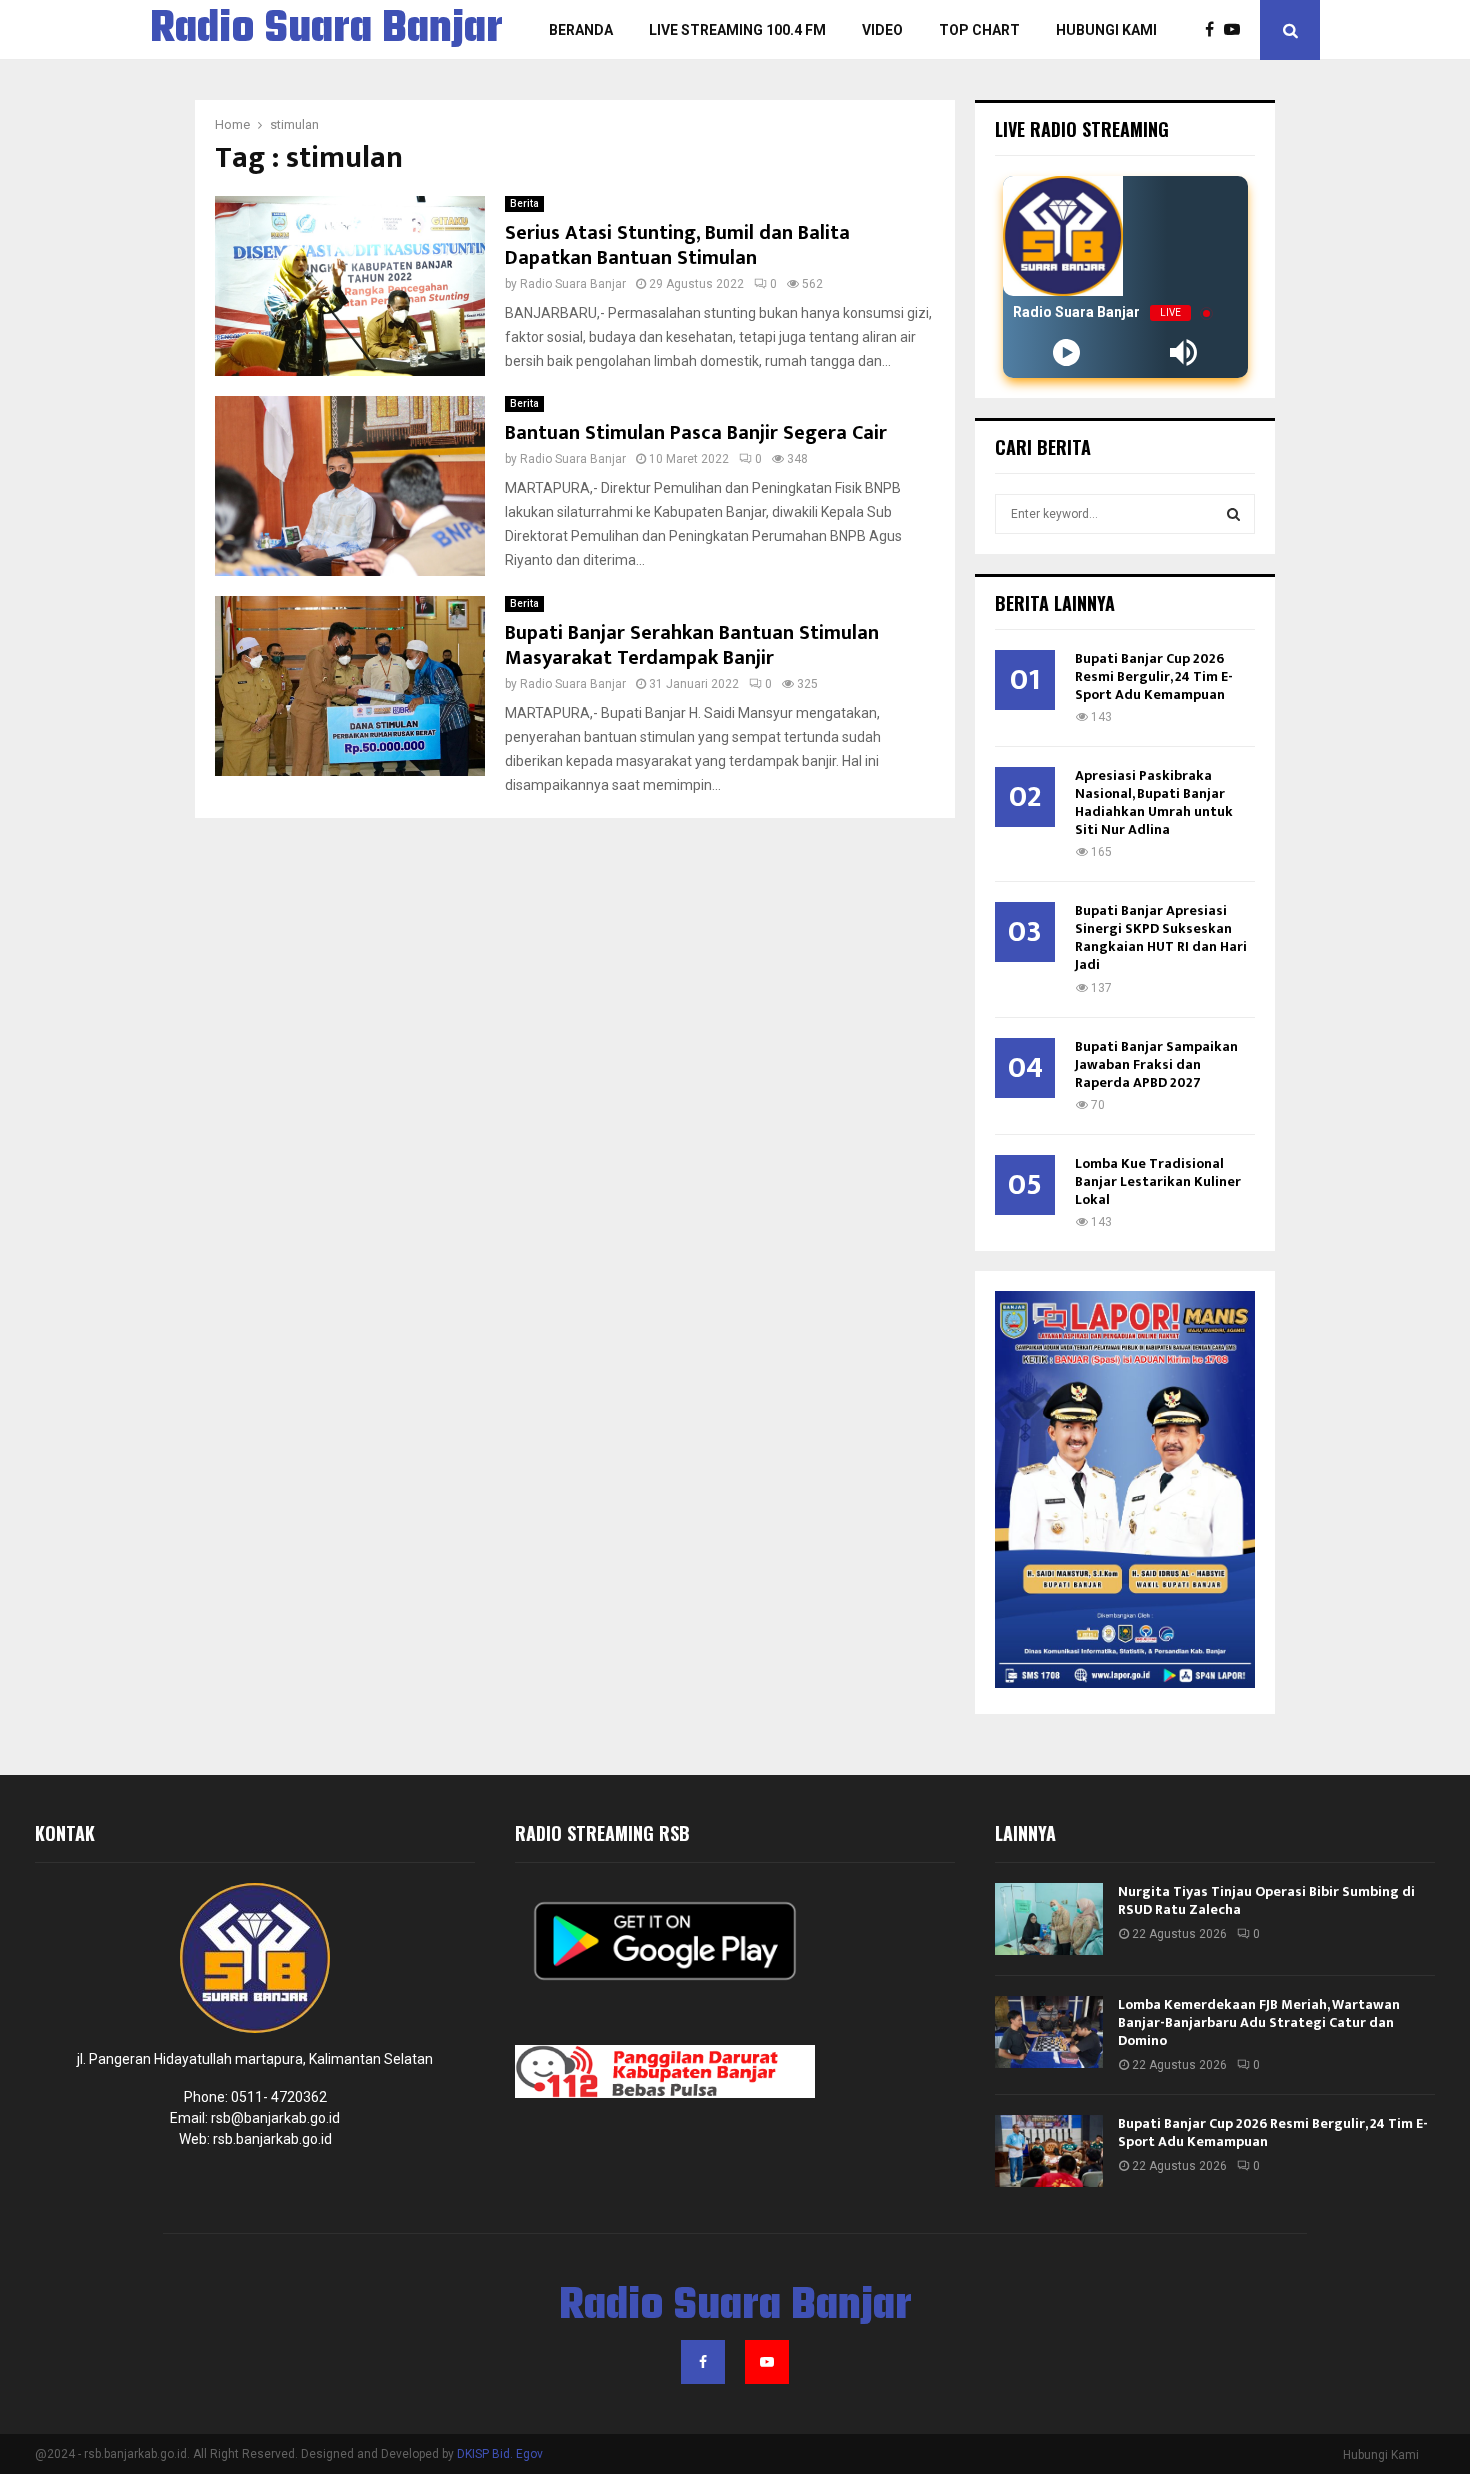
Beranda (581, 30)
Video (882, 30)
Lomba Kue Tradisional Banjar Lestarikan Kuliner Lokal (1158, 1181)
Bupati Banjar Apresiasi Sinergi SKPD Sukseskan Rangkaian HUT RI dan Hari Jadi (1161, 937)
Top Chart (979, 30)
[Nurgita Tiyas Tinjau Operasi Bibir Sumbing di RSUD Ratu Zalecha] (1049, 1919)
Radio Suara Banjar (326, 30)
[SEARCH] (1233, 514)
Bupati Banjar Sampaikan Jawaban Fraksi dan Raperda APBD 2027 (1156, 1064)
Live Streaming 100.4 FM (737, 30)
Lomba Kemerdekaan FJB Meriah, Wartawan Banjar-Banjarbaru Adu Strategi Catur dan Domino (1259, 2022)
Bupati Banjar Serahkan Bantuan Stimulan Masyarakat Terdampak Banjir (692, 645)
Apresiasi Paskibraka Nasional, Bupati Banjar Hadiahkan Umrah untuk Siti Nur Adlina (1154, 802)
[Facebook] (1214, 30)
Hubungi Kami (1106, 30)
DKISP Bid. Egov (500, 2454)
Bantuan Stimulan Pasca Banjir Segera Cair (696, 433)
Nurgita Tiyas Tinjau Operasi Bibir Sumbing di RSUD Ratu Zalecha (1266, 1900)
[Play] (1066, 352)
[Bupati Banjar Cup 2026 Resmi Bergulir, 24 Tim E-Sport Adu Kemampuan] (1049, 2151)
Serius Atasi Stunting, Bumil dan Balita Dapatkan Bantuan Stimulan (677, 245)
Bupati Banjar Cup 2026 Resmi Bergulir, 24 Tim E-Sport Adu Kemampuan (1154, 676)
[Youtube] (1237, 30)
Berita (524, 203)
